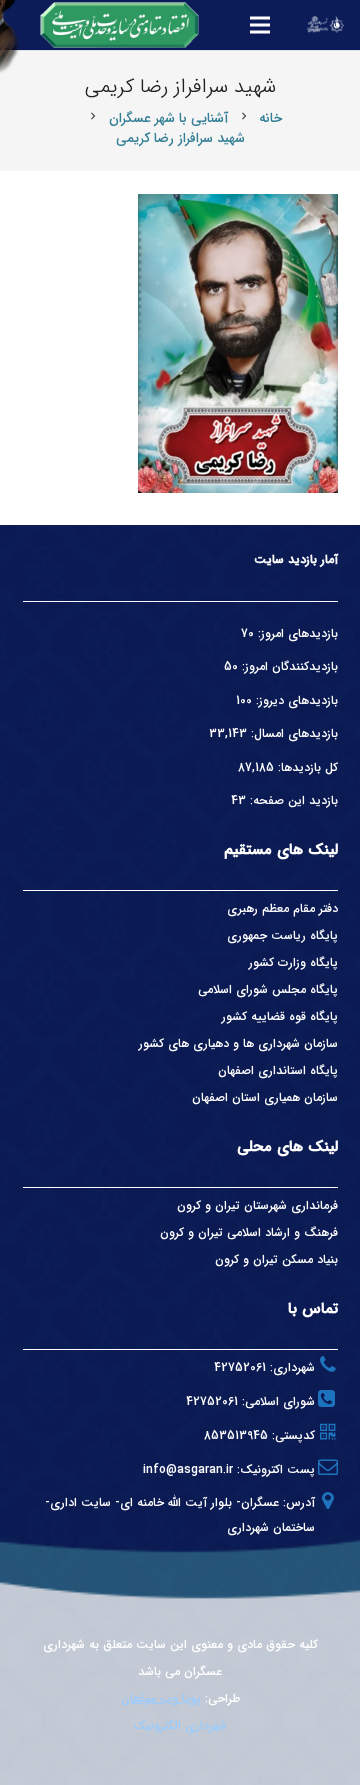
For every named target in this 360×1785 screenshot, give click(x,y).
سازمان (321, 1097)
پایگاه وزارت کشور (293, 962)
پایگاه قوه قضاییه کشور (280, 1016)
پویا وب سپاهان (161, 1698)
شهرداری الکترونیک (180, 1725)
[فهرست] (260, 25)
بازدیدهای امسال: (292, 733)
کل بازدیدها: (306, 767)
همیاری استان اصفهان (248, 1097)
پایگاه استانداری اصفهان (278, 1070)
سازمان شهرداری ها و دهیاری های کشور (238, 1043)
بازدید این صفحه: (292, 800)
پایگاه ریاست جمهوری (282, 935)
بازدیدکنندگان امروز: (288, 666)
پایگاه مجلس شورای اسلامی (268, 989)
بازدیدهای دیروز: (295, 700)
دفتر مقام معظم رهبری (282, 908)
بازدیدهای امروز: (296, 633)
